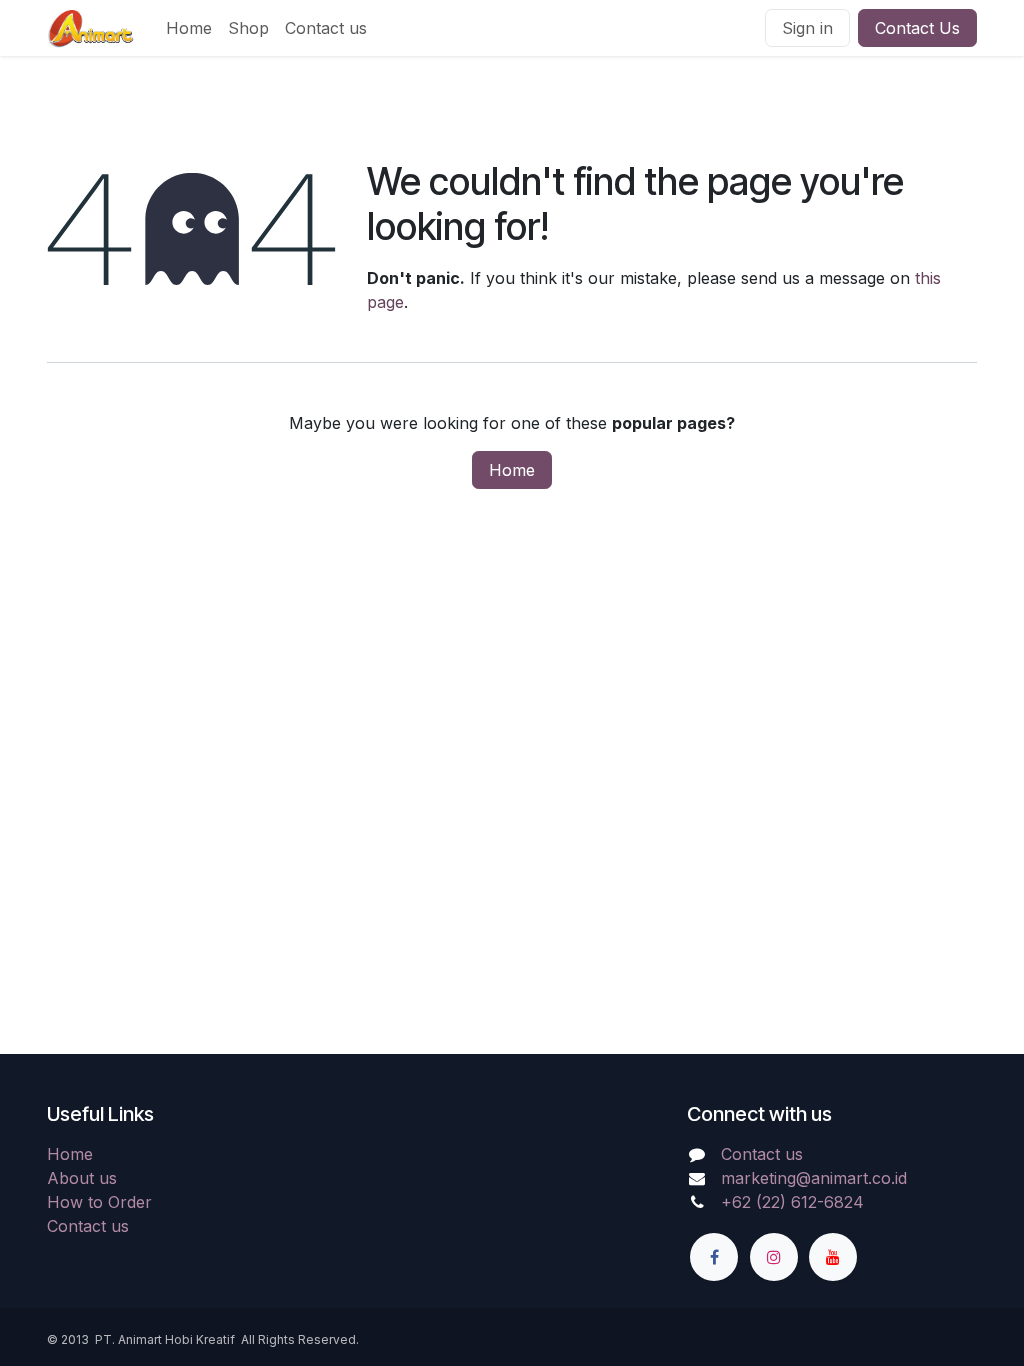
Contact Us (917, 28)
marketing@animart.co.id (814, 1178)
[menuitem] (189, 28)
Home (512, 470)
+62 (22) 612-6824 (792, 1202)
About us (82, 1178)
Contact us (88, 1226)
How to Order (99, 1202)
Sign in (807, 28)
